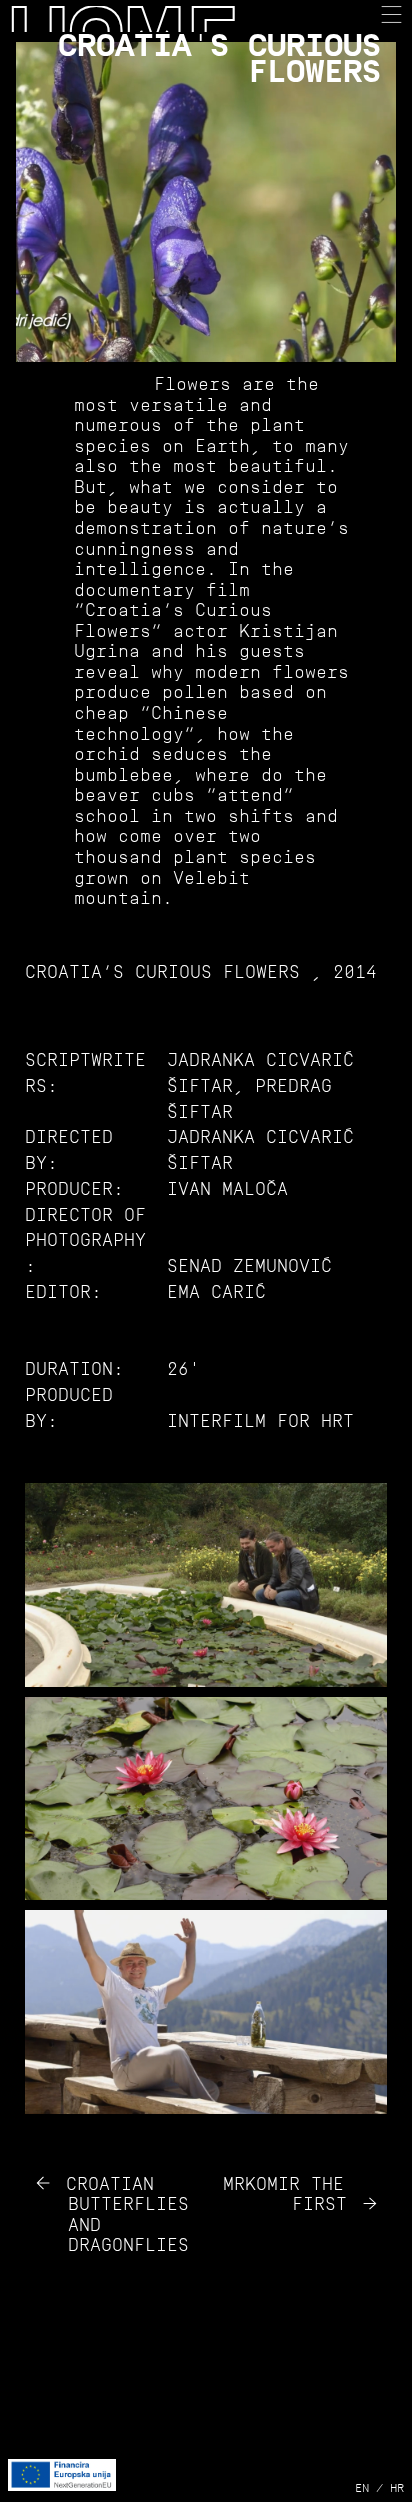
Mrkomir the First (285, 2194)
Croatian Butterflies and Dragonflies (128, 2214)
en (362, 2487)
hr (397, 2487)
